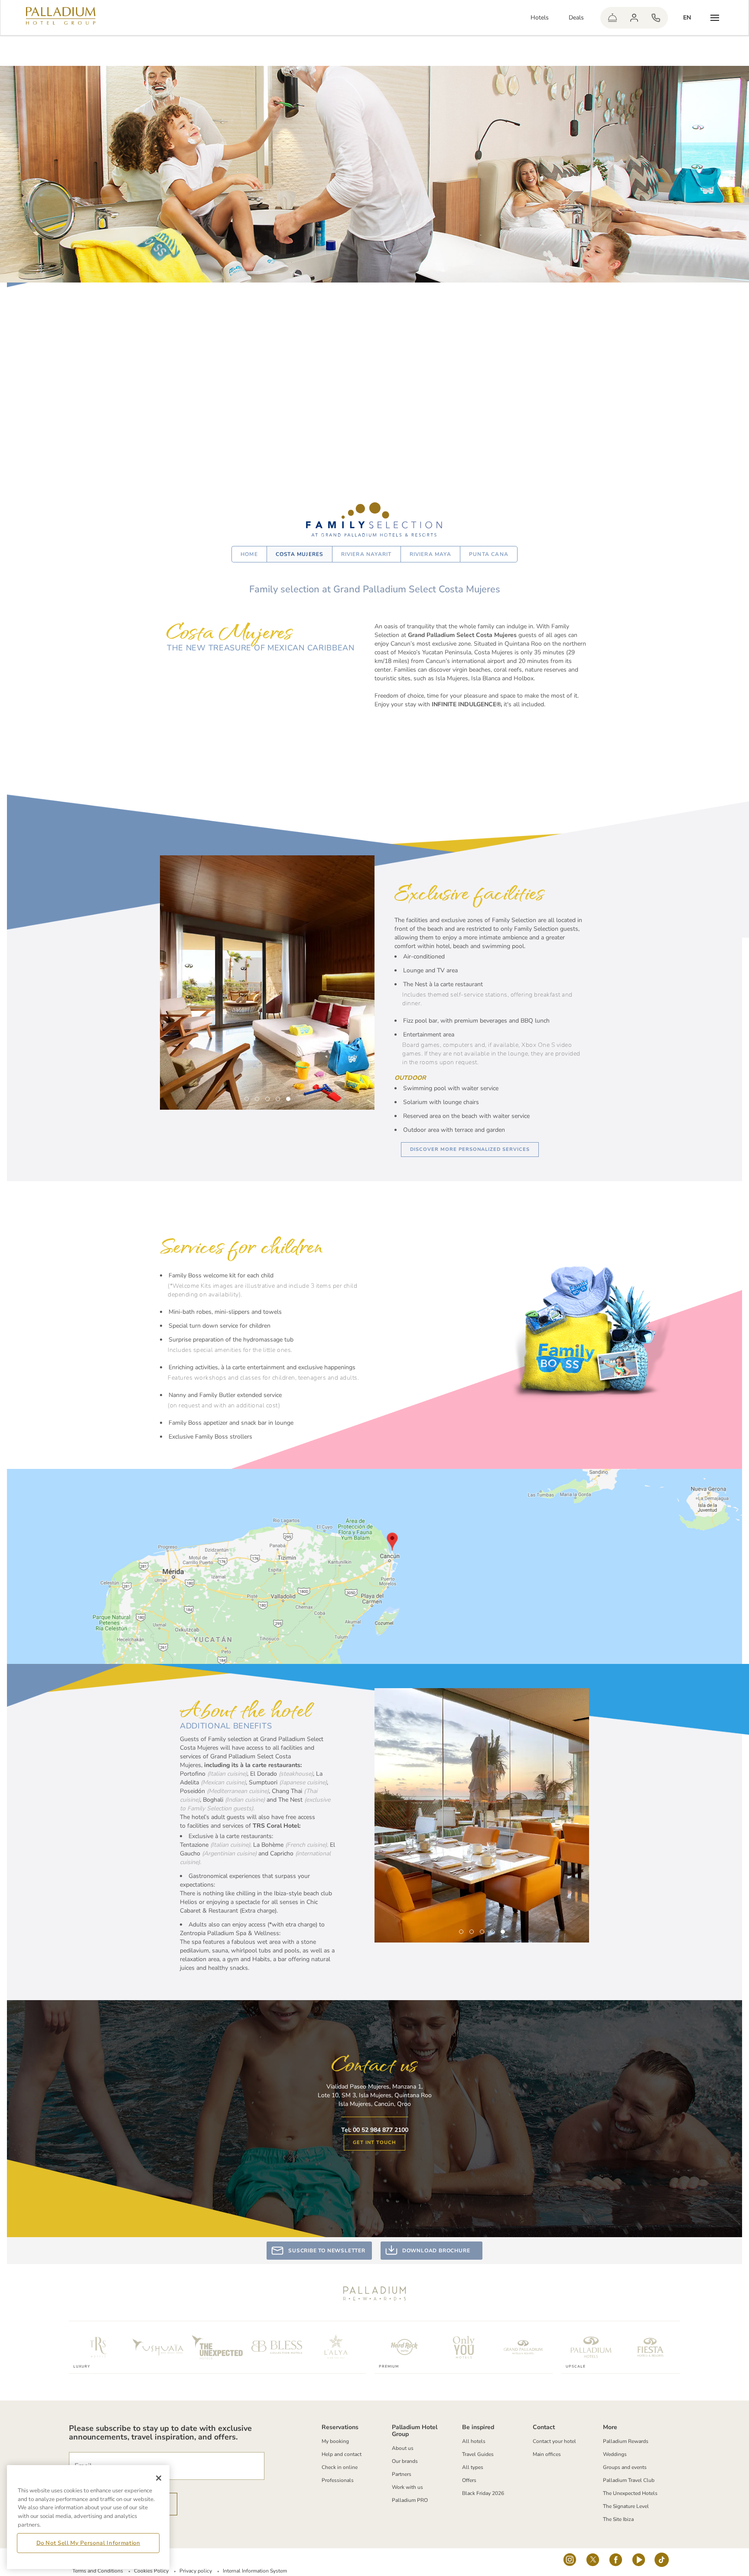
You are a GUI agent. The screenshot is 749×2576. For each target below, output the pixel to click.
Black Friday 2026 (483, 2493)
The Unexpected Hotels (630, 2493)
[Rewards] (634, 18)
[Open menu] (715, 18)
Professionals (338, 2480)
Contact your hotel (554, 2441)
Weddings (615, 2454)
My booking (335, 2441)
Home (249, 554)
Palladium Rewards (626, 2441)
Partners (402, 2474)
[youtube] (639, 2562)
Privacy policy (196, 2571)
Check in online (340, 2467)
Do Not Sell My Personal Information (88, 2543)
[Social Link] (570, 2562)
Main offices (547, 2454)
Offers (469, 2480)
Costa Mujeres (300, 554)
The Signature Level (626, 2506)
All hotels (474, 2441)
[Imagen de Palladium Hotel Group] (374, 1566)
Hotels (540, 18)
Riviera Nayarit (366, 554)
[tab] (247, 1099)
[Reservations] (656, 18)
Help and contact (342, 2454)
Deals (576, 18)
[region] (88, 2517)
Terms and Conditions (98, 2571)
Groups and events (625, 2467)
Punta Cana (489, 554)
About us (403, 2448)
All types (473, 2467)
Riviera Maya (430, 554)
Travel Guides (478, 2454)
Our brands (405, 2461)
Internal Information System (255, 2571)
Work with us (407, 2487)
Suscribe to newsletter (327, 2251)
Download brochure (436, 2251)
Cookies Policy (151, 2571)
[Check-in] (612, 18)
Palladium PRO (410, 2500)
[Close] (159, 2478)
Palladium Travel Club (629, 2480)
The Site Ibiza (618, 2519)
